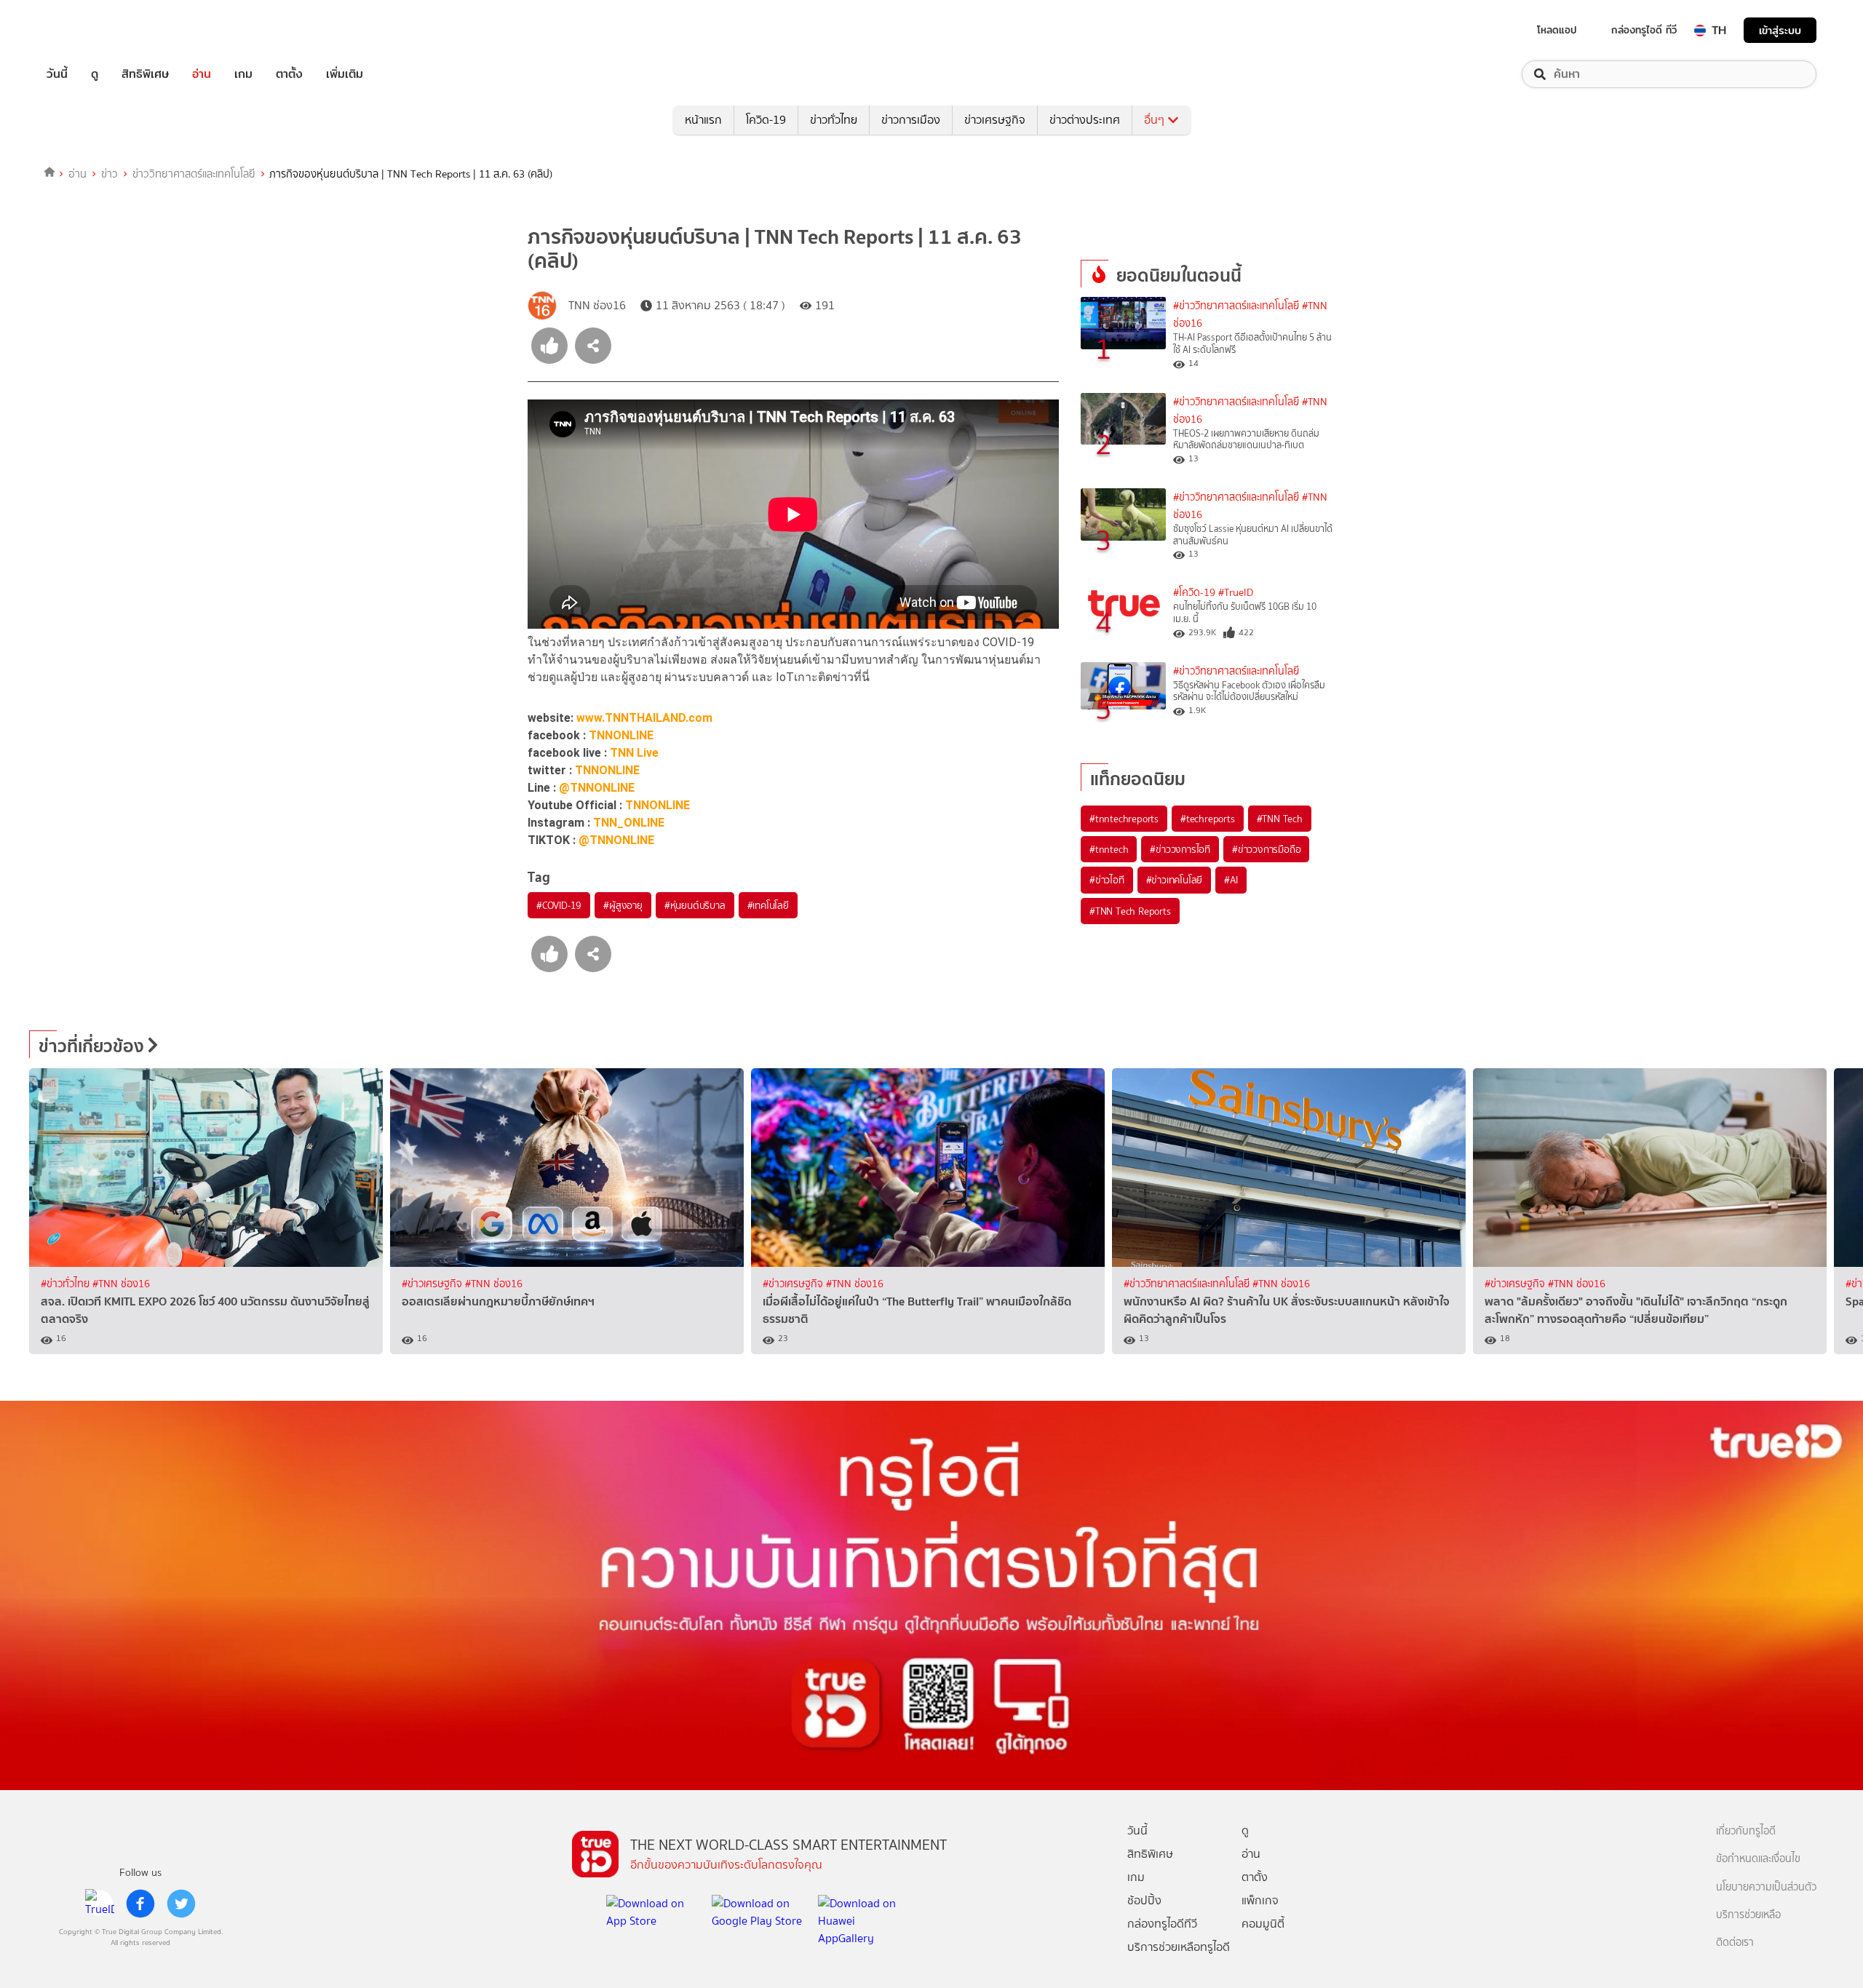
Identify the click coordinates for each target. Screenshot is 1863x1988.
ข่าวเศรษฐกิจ (995, 120)
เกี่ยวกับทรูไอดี (1746, 1831)
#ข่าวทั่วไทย (67, 1284)
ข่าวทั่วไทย (834, 120)
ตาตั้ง (289, 74)
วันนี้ (57, 74)
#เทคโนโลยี (768, 905)
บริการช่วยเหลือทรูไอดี (1179, 1947)
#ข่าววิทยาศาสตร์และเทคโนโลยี (1236, 306)
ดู (95, 74)
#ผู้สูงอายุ (623, 905)
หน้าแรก (703, 120)
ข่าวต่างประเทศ (1085, 120)
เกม (243, 74)
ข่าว (110, 174)
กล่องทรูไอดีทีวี (1162, 1924)
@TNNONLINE (597, 788)
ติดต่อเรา (1735, 1943)
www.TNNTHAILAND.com (644, 718)
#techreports (1208, 819)
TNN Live (634, 753)
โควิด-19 (766, 120)
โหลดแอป (1557, 30)
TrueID (90, 30)
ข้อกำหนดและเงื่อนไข (1758, 1859)
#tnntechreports (1124, 819)
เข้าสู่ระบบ (1780, 30)
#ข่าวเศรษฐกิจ (433, 1284)
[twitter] (181, 1904)
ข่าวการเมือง (911, 120)
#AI (1231, 880)
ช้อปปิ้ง (1144, 1900)
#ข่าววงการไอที (1180, 849)
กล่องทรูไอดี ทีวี (1644, 30)
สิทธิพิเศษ (145, 74)
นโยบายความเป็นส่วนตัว (1766, 1887)
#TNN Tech (1280, 819)
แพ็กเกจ (1260, 1900)
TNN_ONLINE (629, 823)
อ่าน (202, 74)
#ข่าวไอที (1107, 880)
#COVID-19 (559, 905)
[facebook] (140, 1904)
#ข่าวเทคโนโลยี (1175, 880)
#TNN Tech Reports (1130, 911)
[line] (100, 1904)
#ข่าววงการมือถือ (1266, 849)
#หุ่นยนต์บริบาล (695, 905)
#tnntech (1109, 849)
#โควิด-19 (1194, 593)
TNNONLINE (621, 735)
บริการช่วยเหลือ (1748, 1915)
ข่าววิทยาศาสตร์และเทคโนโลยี (194, 174)
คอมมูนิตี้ (1263, 1924)
